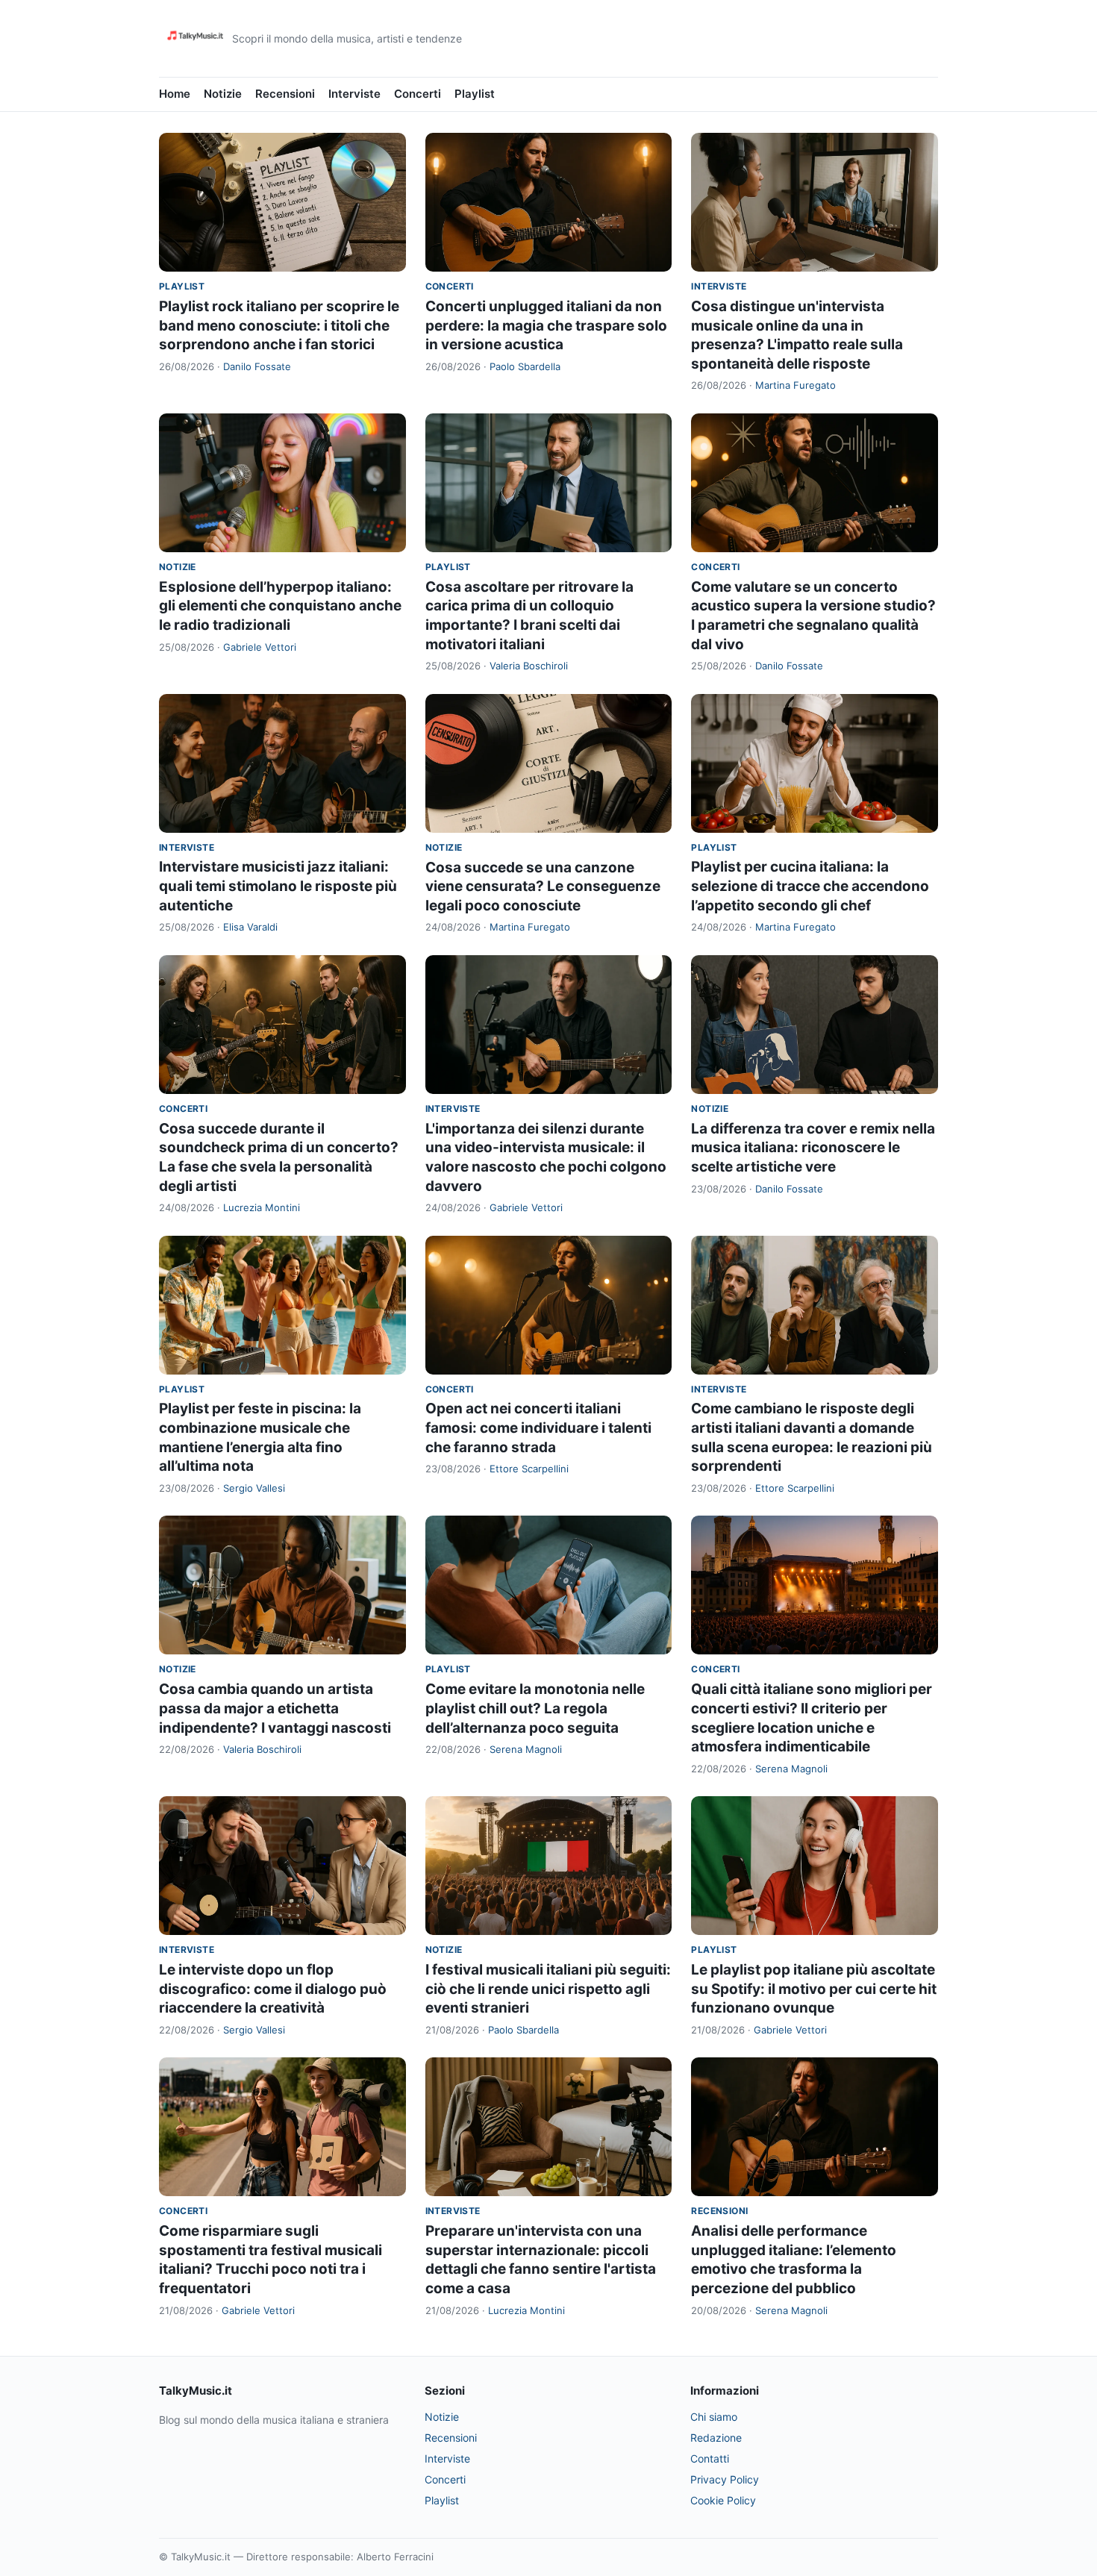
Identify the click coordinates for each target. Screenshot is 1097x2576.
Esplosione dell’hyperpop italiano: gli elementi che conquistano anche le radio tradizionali (280, 606)
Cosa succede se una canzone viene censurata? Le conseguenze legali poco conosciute (543, 887)
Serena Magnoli (526, 1749)
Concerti (418, 94)
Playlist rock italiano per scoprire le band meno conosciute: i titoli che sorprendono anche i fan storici (279, 325)
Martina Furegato (796, 385)
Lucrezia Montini (262, 1207)
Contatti (710, 2458)
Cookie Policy (723, 2500)
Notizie (223, 94)
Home (175, 94)
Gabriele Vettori (260, 647)
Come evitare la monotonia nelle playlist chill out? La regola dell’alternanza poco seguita (535, 1708)
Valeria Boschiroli (529, 666)
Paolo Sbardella (525, 366)
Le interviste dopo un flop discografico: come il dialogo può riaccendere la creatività (273, 1989)
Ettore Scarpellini (529, 1469)
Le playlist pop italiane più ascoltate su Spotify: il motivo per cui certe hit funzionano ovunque (814, 1989)
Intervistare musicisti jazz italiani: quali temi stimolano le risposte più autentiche (278, 886)
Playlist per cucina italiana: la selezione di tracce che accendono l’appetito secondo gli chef (810, 886)
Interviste (354, 94)
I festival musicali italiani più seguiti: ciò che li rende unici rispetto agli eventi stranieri (548, 1989)
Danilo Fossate (257, 366)
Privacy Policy (725, 2479)
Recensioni (285, 94)
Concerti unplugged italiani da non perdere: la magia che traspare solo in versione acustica (546, 325)
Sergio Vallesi (254, 1488)
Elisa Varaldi (250, 927)
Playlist (475, 94)
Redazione (716, 2438)
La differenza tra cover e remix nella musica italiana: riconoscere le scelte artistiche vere (813, 1148)
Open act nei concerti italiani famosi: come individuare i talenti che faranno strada (538, 1428)
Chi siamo (714, 2417)
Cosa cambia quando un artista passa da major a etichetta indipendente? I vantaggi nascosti (275, 1708)
